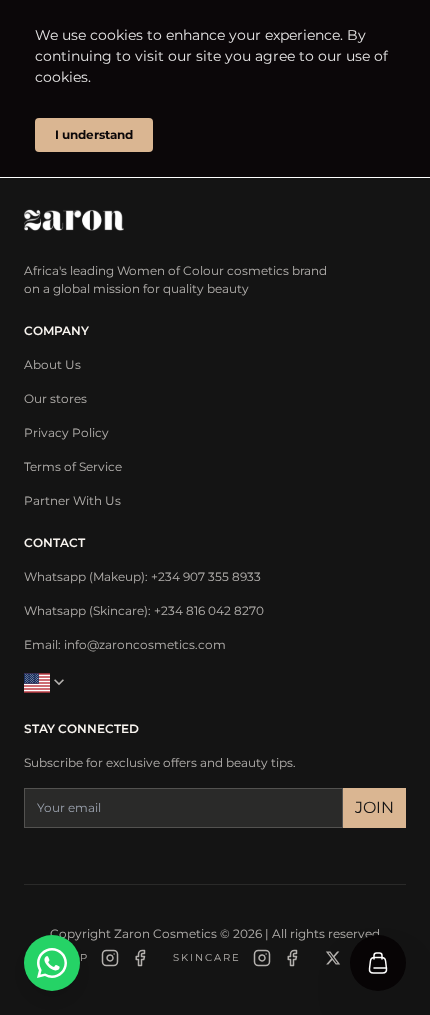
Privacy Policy (66, 432)
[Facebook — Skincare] (292, 958)
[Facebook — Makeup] (140, 958)
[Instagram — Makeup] (110, 958)
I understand (94, 134)
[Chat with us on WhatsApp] (52, 963)
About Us (52, 364)
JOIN (374, 807)
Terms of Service (73, 466)
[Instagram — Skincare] (262, 958)
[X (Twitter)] (333, 958)
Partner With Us (72, 500)
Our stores (55, 398)
